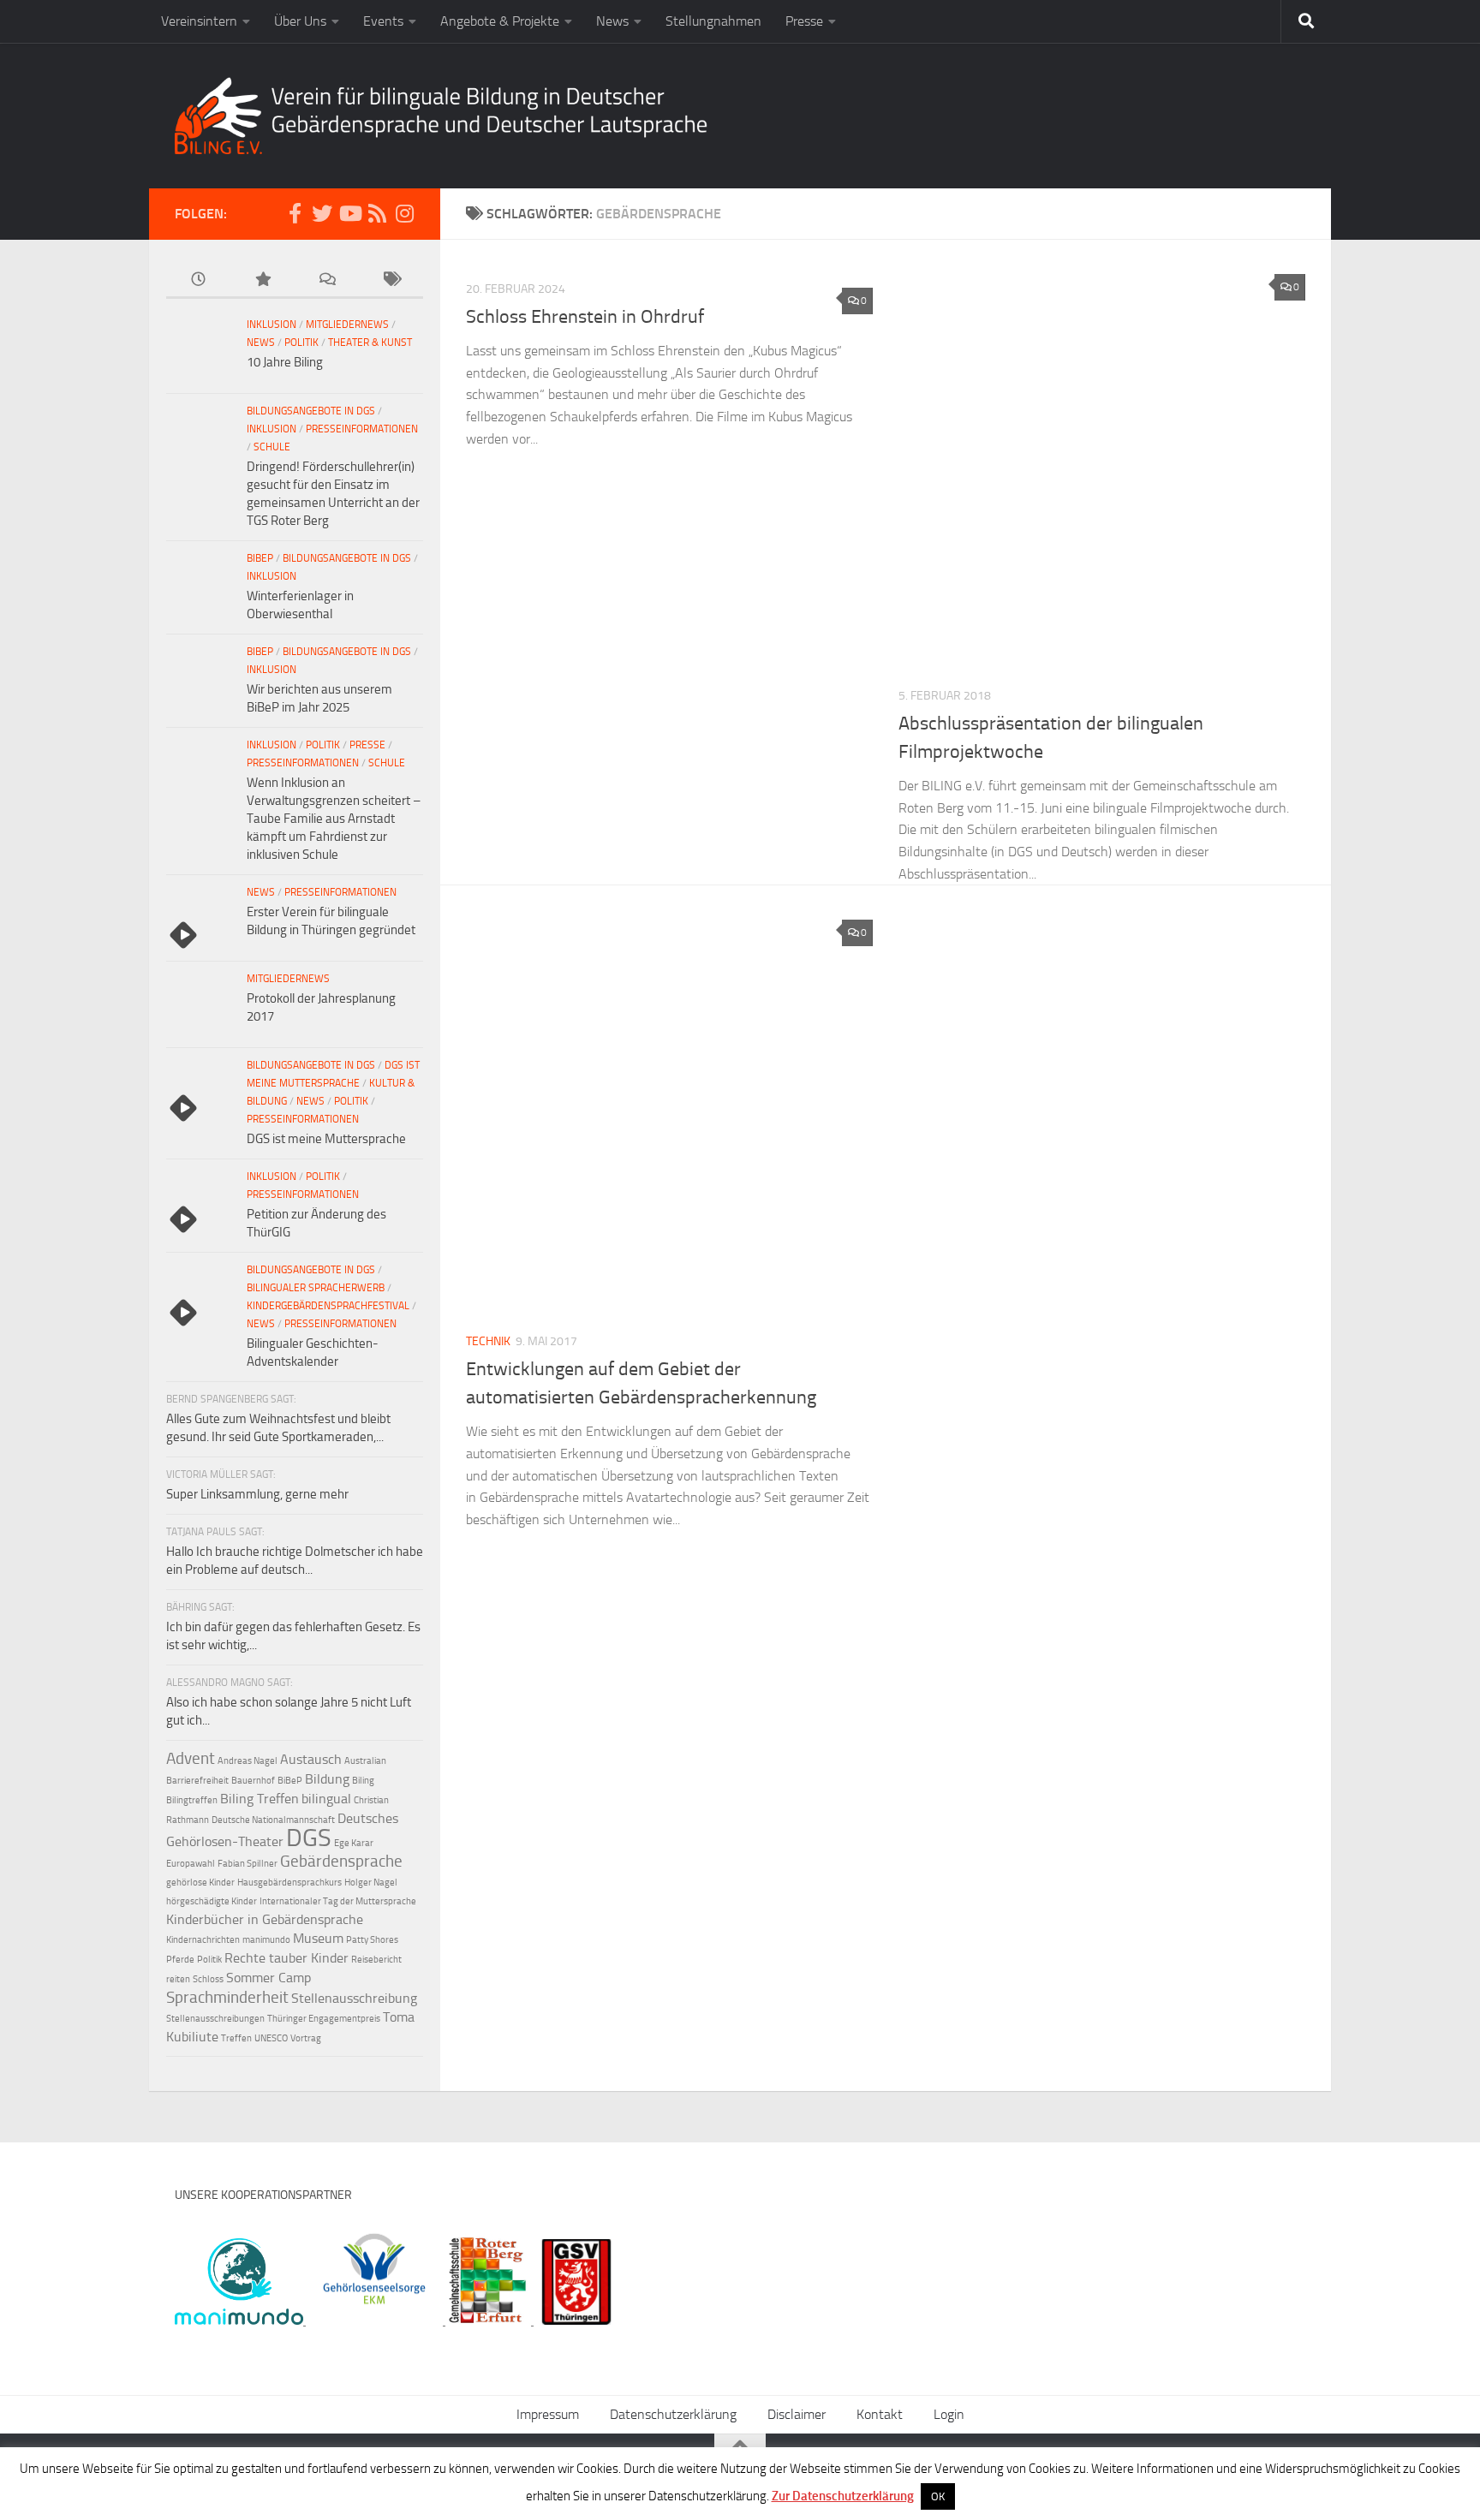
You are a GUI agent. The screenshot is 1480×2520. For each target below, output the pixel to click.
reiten (178, 1979)
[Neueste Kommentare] (327, 280)
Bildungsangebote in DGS (311, 411)
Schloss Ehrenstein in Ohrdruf (585, 317)
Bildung (327, 1779)
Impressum (548, 2414)
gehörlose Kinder (200, 1883)
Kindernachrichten (203, 1940)
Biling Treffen (260, 1799)
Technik (488, 1341)
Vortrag (306, 2038)
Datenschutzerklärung (673, 2414)
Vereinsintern (199, 21)
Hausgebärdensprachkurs (289, 1883)
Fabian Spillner (248, 1864)
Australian (365, 1761)
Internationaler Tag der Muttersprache (338, 1901)
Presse (804, 21)
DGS (309, 1838)
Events (383, 21)
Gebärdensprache (341, 1861)
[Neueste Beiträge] (198, 280)
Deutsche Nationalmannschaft (273, 1820)
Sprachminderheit (227, 1997)
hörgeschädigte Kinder (212, 1901)
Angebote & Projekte (500, 21)
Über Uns (300, 21)
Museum (318, 1938)
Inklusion (272, 325)
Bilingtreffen (192, 1800)
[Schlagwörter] (391, 280)
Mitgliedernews (347, 325)
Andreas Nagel (248, 1761)
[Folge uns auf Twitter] (322, 213)
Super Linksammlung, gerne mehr (257, 1494)
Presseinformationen (362, 429)
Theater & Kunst (370, 343)
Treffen (236, 2038)
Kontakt (880, 2414)
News (612, 21)
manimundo (266, 1940)
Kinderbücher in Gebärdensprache (265, 1919)
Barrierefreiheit (197, 1781)
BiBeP (260, 558)
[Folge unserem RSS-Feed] (377, 213)
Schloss (208, 1979)
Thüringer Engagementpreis (324, 2019)
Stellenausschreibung (354, 1998)
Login (949, 2414)
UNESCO (271, 2038)
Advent (191, 1758)
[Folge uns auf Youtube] (349, 213)
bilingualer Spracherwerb (316, 1288)
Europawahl (191, 1864)
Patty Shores (372, 1940)
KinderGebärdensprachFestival (328, 1306)
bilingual (326, 1799)
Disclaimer (797, 2414)
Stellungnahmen (713, 21)
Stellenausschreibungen (215, 2019)
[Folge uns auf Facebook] (295, 213)
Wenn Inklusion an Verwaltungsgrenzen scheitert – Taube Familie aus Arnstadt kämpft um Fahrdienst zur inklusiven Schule (334, 819)
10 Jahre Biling (285, 362)
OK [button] (938, 2496)
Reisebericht (376, 1960)
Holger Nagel (371, 1883)
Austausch (311, 1759)
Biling (363, 1781)
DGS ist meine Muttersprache (326, 1139)
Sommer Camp (269, 1978)
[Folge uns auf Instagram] (404, 213)
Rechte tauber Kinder (286, 1958)
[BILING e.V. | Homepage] (441, 116)
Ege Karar (354, 1843)
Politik (301, 343)
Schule (272, 447)
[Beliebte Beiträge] (263, 280)
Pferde (180, 1960)
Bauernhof (253, 1781)
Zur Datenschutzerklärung (843, 2496)
